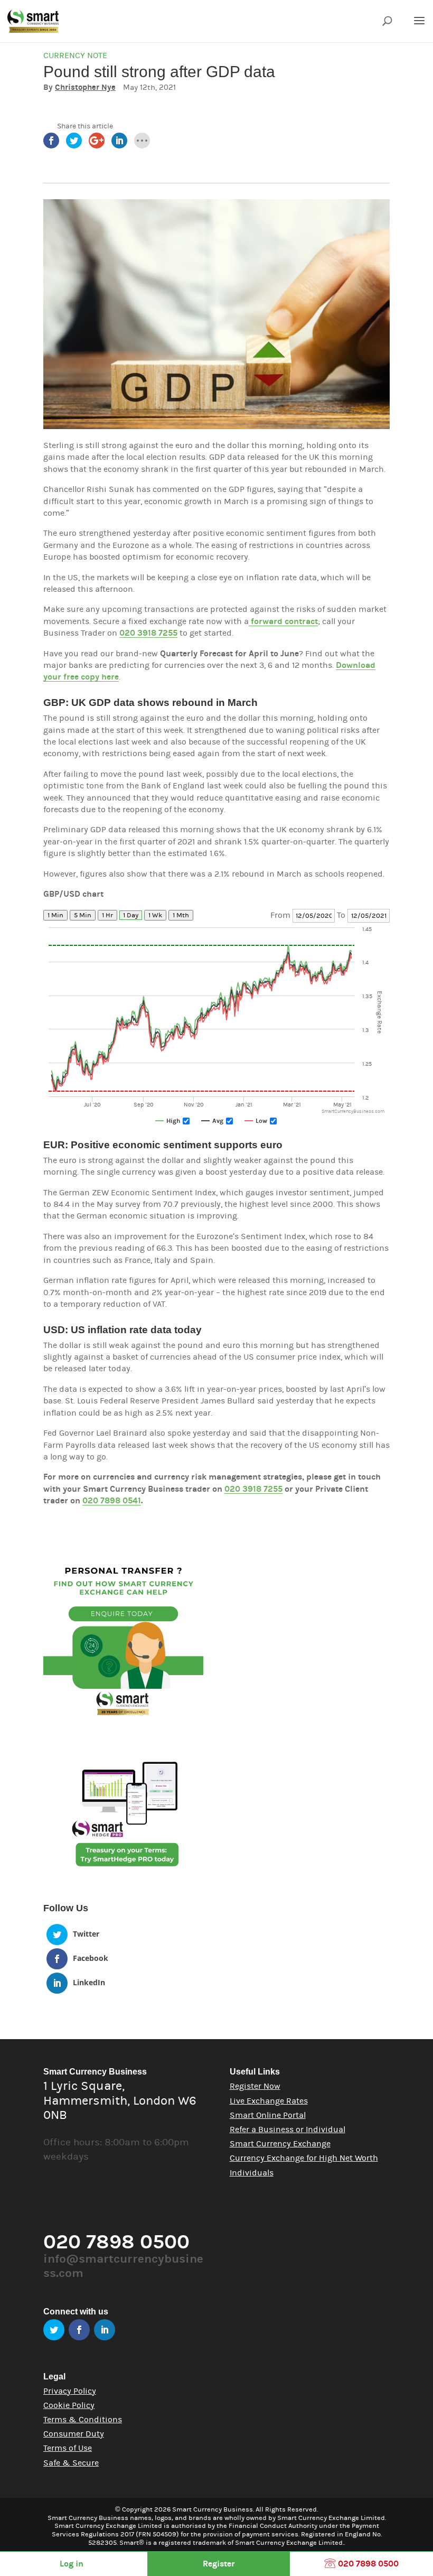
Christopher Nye (85, 87)
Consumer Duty (74, 2434)
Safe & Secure (71, 2463)
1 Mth (181, 915)
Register (219, 2564)
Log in (72, 2564)
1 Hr (107, 915)
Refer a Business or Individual (288, 2129)
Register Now (255, 2086)
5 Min (83, 915)
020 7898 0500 (367, 2564)
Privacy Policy (70, 2391)
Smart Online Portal (268, 2115)
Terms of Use (68, 2448)
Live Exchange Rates (269, 2101)
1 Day (131, 915)
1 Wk (155, 915)
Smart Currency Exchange (280, 2144)
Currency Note (75, 55)
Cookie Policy (69, 2405)
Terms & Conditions (83, 2420)
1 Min (55, 915)
